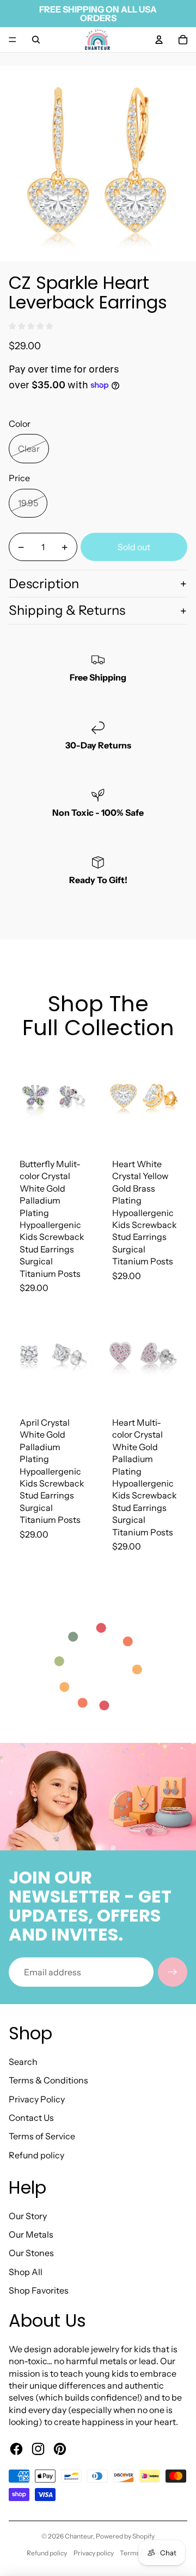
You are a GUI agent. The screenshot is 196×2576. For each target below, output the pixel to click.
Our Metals (31, 2234)
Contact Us (31, 2118)
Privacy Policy (37, 2099)
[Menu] (13, 40)
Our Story (28, 2216)
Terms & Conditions (48, 2080)
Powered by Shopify (125, 2536)
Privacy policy (94, 2553)
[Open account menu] (159, 40)
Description (44, 584)
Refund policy (36, 2155)
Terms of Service (42, 2136)
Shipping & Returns (67, 610)
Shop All (26, 2272)
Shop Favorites (39, 2290)
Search (23, 2062)
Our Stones (31, 2253)
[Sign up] (173, 1972)
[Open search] (36, 40)
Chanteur (79, 2536)
